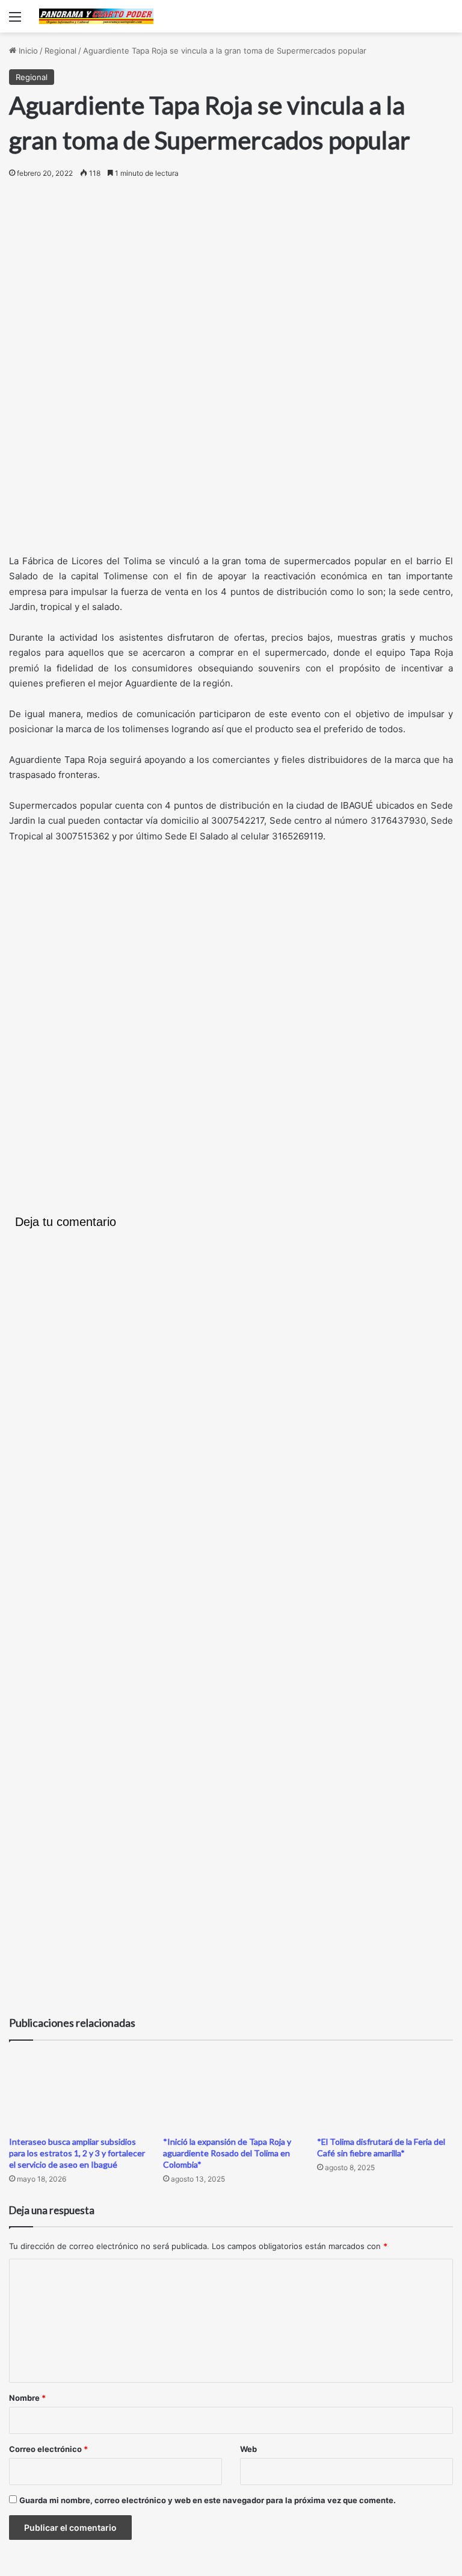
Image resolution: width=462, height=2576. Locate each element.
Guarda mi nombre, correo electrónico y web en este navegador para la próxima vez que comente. (208, 2500)
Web (248, 2449)
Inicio (27, 51)
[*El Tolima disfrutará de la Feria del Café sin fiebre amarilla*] (385, 2091)
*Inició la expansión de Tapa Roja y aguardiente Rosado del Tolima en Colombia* (227, 2153)
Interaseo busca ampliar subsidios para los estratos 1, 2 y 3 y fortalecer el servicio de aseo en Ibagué (77, 2153)
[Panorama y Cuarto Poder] (96, 16)
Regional (60, 51)
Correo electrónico (48, 2449)
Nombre (27, 2398)
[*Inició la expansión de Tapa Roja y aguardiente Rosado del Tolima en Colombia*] (231, 2091)
